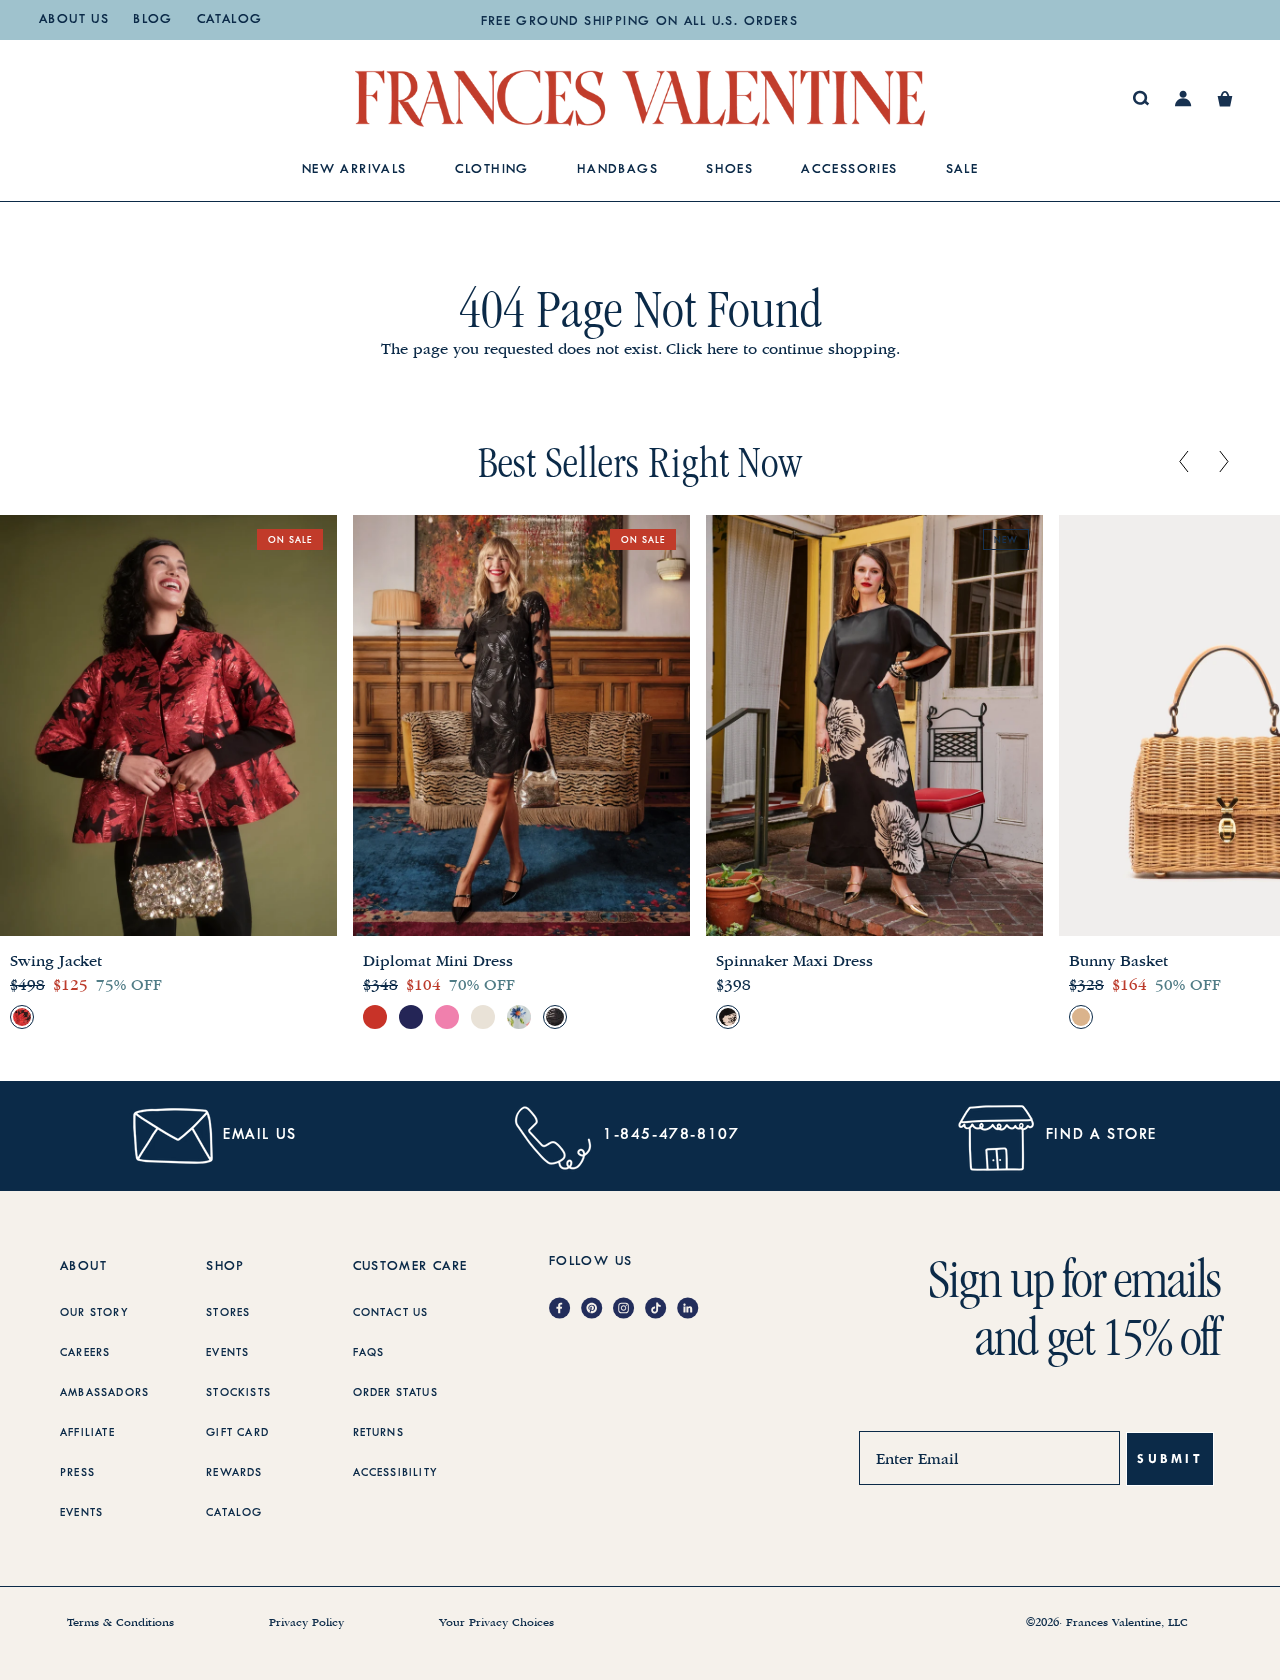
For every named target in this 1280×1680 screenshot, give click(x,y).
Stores (228, 1313)
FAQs (369, 1353)
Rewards (234, 1473)
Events (81, 1513)
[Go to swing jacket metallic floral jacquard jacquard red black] (22, 1017)
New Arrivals (354, 170)
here (722, 349)
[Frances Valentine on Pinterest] (597, 1309)
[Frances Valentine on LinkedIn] (693, 1309)
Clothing (492, 170)
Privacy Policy (306, 1623)
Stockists (238, 1393)
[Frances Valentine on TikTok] (661, 1309)
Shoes (729, 170)
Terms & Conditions (120, 1623)
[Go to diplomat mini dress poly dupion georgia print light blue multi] (519, 1017)
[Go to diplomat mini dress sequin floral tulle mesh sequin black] (555, 1017)
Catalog (230, 20)
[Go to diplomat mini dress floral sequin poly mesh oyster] (483, 1017)
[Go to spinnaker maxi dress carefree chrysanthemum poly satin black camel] (728, 1017)
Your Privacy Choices (496, 1623)
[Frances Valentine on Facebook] (565, 1309)
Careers (85, 1353)
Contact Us (391, 1313)
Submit (1170, 1458)
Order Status (395, 1393)
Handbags (617, 170)
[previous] (1184, 463)
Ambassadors (104, 1393)
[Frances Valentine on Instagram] (629, 1309)
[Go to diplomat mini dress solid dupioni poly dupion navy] (411, 1017)
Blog (153, 20)
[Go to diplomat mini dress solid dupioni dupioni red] (375, 1017)
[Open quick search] (1141, 98)
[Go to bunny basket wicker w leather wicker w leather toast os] (1081, 1017)
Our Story (94, 1313)
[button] (1225, 99)
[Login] (1183, 99)
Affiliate (87, 1433)
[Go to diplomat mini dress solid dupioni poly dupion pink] (447, 1017)
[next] (1224, 463)
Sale (962, 170)
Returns (378, 1433)
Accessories (849, 170)
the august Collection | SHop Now (639, 22)
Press (77, 1473)
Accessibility (396, 1473)
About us (74, 20)
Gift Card (237, 1433)
